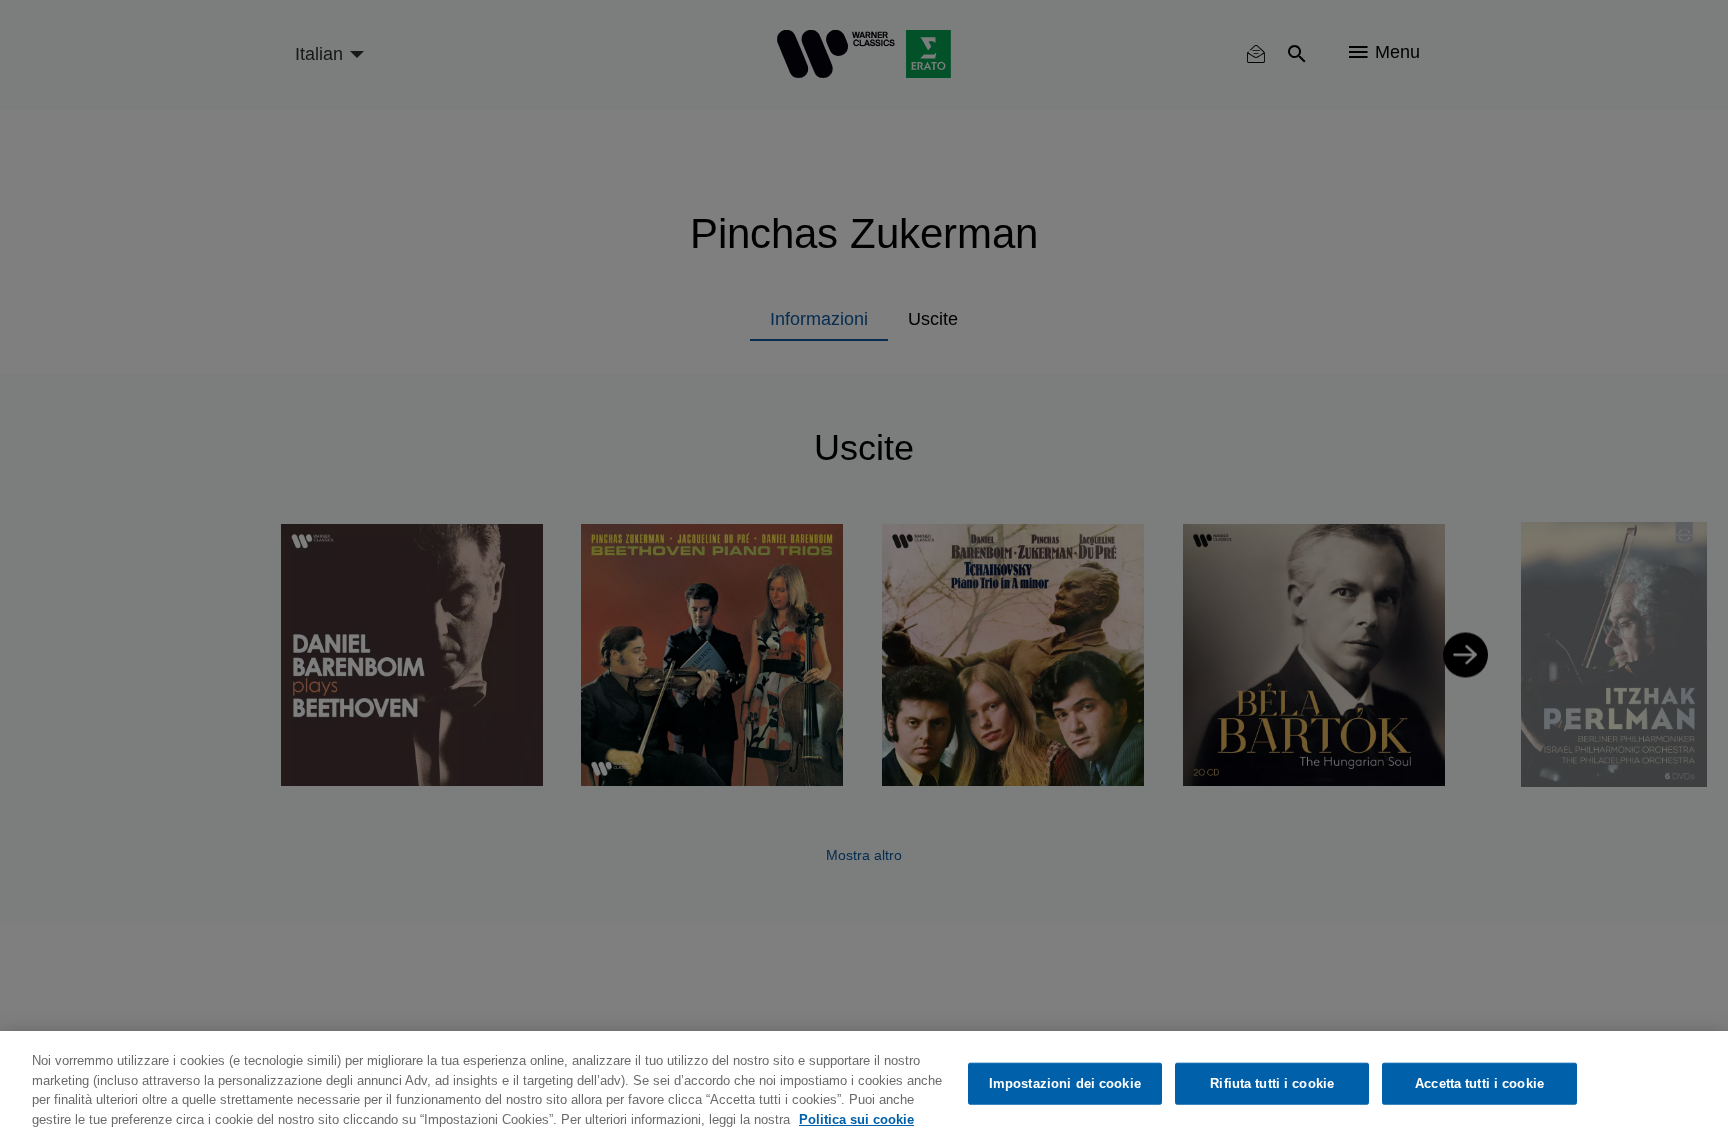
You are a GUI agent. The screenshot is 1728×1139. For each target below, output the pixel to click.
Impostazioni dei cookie (1065, 1083)
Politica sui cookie (856, 1118)
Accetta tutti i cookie (1479, 1083)
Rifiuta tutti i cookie (1272, 1083)
